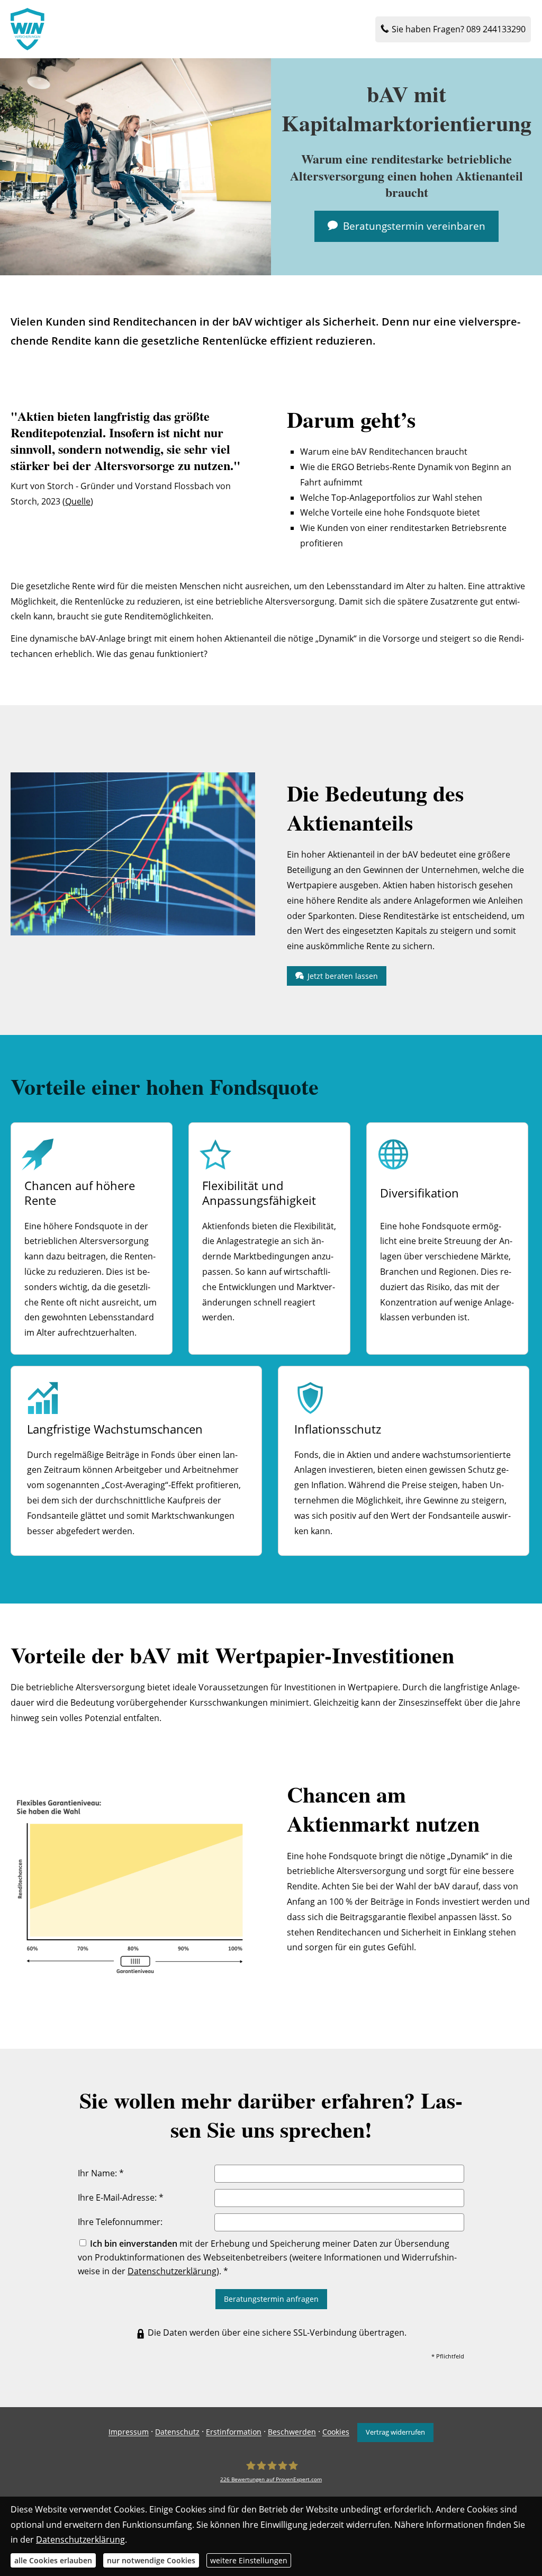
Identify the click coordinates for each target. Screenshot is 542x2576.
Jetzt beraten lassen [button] (343, 976)
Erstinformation (234, 2432)
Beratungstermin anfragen (271, 2299)
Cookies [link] (336, 2432)
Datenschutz (177, 2432)
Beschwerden (292, 2432)
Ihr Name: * (101, 2173)
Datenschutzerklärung (172, 2271)
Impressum (129, 2432)
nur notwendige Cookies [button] (151, 2560)
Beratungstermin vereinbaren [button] (414, 226)
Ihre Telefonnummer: (120, 2222)
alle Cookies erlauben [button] (53, 2560)
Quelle (78, 501)
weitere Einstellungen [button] (249, 2560)
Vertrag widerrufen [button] (395, 2432)
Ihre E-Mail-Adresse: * (121, 2197)
